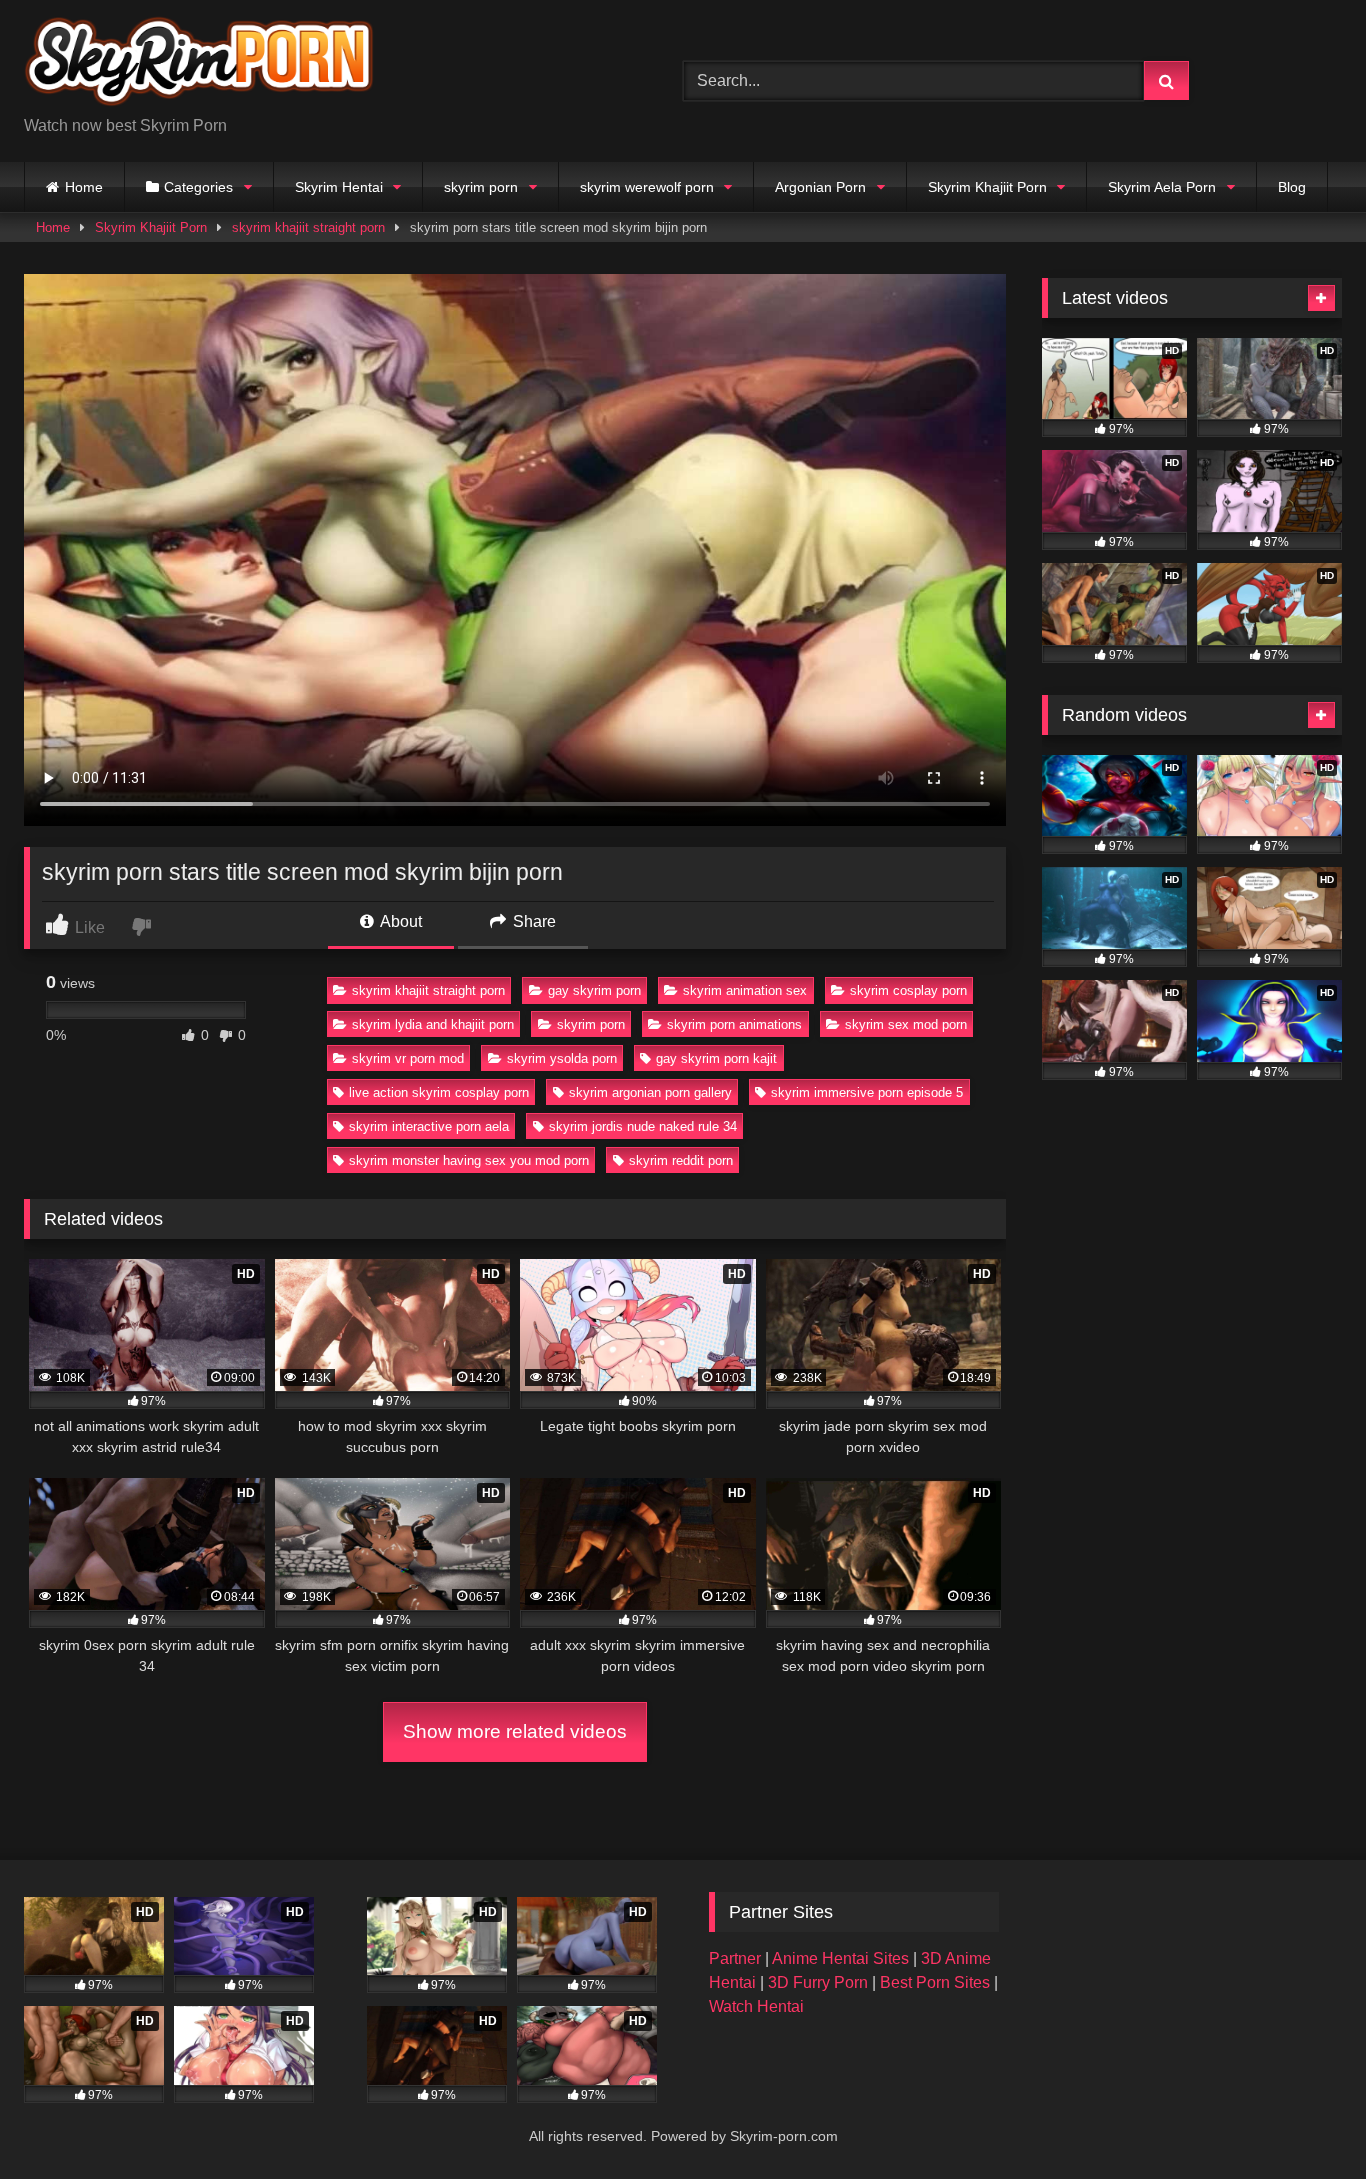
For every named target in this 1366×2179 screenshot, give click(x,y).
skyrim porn (481, 187)
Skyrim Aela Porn (1162, 187)
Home (84, 187)
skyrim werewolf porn (647, 187)
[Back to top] (1304, 2119)
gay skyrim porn (594, 990)
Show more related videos (515, 1731)
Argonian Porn (820, 187)
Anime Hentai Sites (842, 1958)
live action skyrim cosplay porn (439, 1092)
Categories (198, 187)
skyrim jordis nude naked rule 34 (643, 1126)
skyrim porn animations (734, 1024)
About (399, 921)
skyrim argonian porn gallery (650, 1092)
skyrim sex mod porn (906, 1024)
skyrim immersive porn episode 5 (867, 1092)
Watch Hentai (756, 2006)
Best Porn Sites (937, 1982)
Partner (737, 1958)
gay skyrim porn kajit (716, 1058)
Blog (1292, 187)
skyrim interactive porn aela (429, 1126)
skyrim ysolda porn (562, 1058)
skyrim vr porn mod (408, 1058)
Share (532, 921)
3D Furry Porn (818, 1982)
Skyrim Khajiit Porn (987, 187)
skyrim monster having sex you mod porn (469, 1160)
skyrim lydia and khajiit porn (433, 1024)
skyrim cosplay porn (908, 990)
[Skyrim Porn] (199, 65)
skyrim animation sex (745, 990)
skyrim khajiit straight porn (308, 227)
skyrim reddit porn (681, 1160)
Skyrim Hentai (339, 187)
